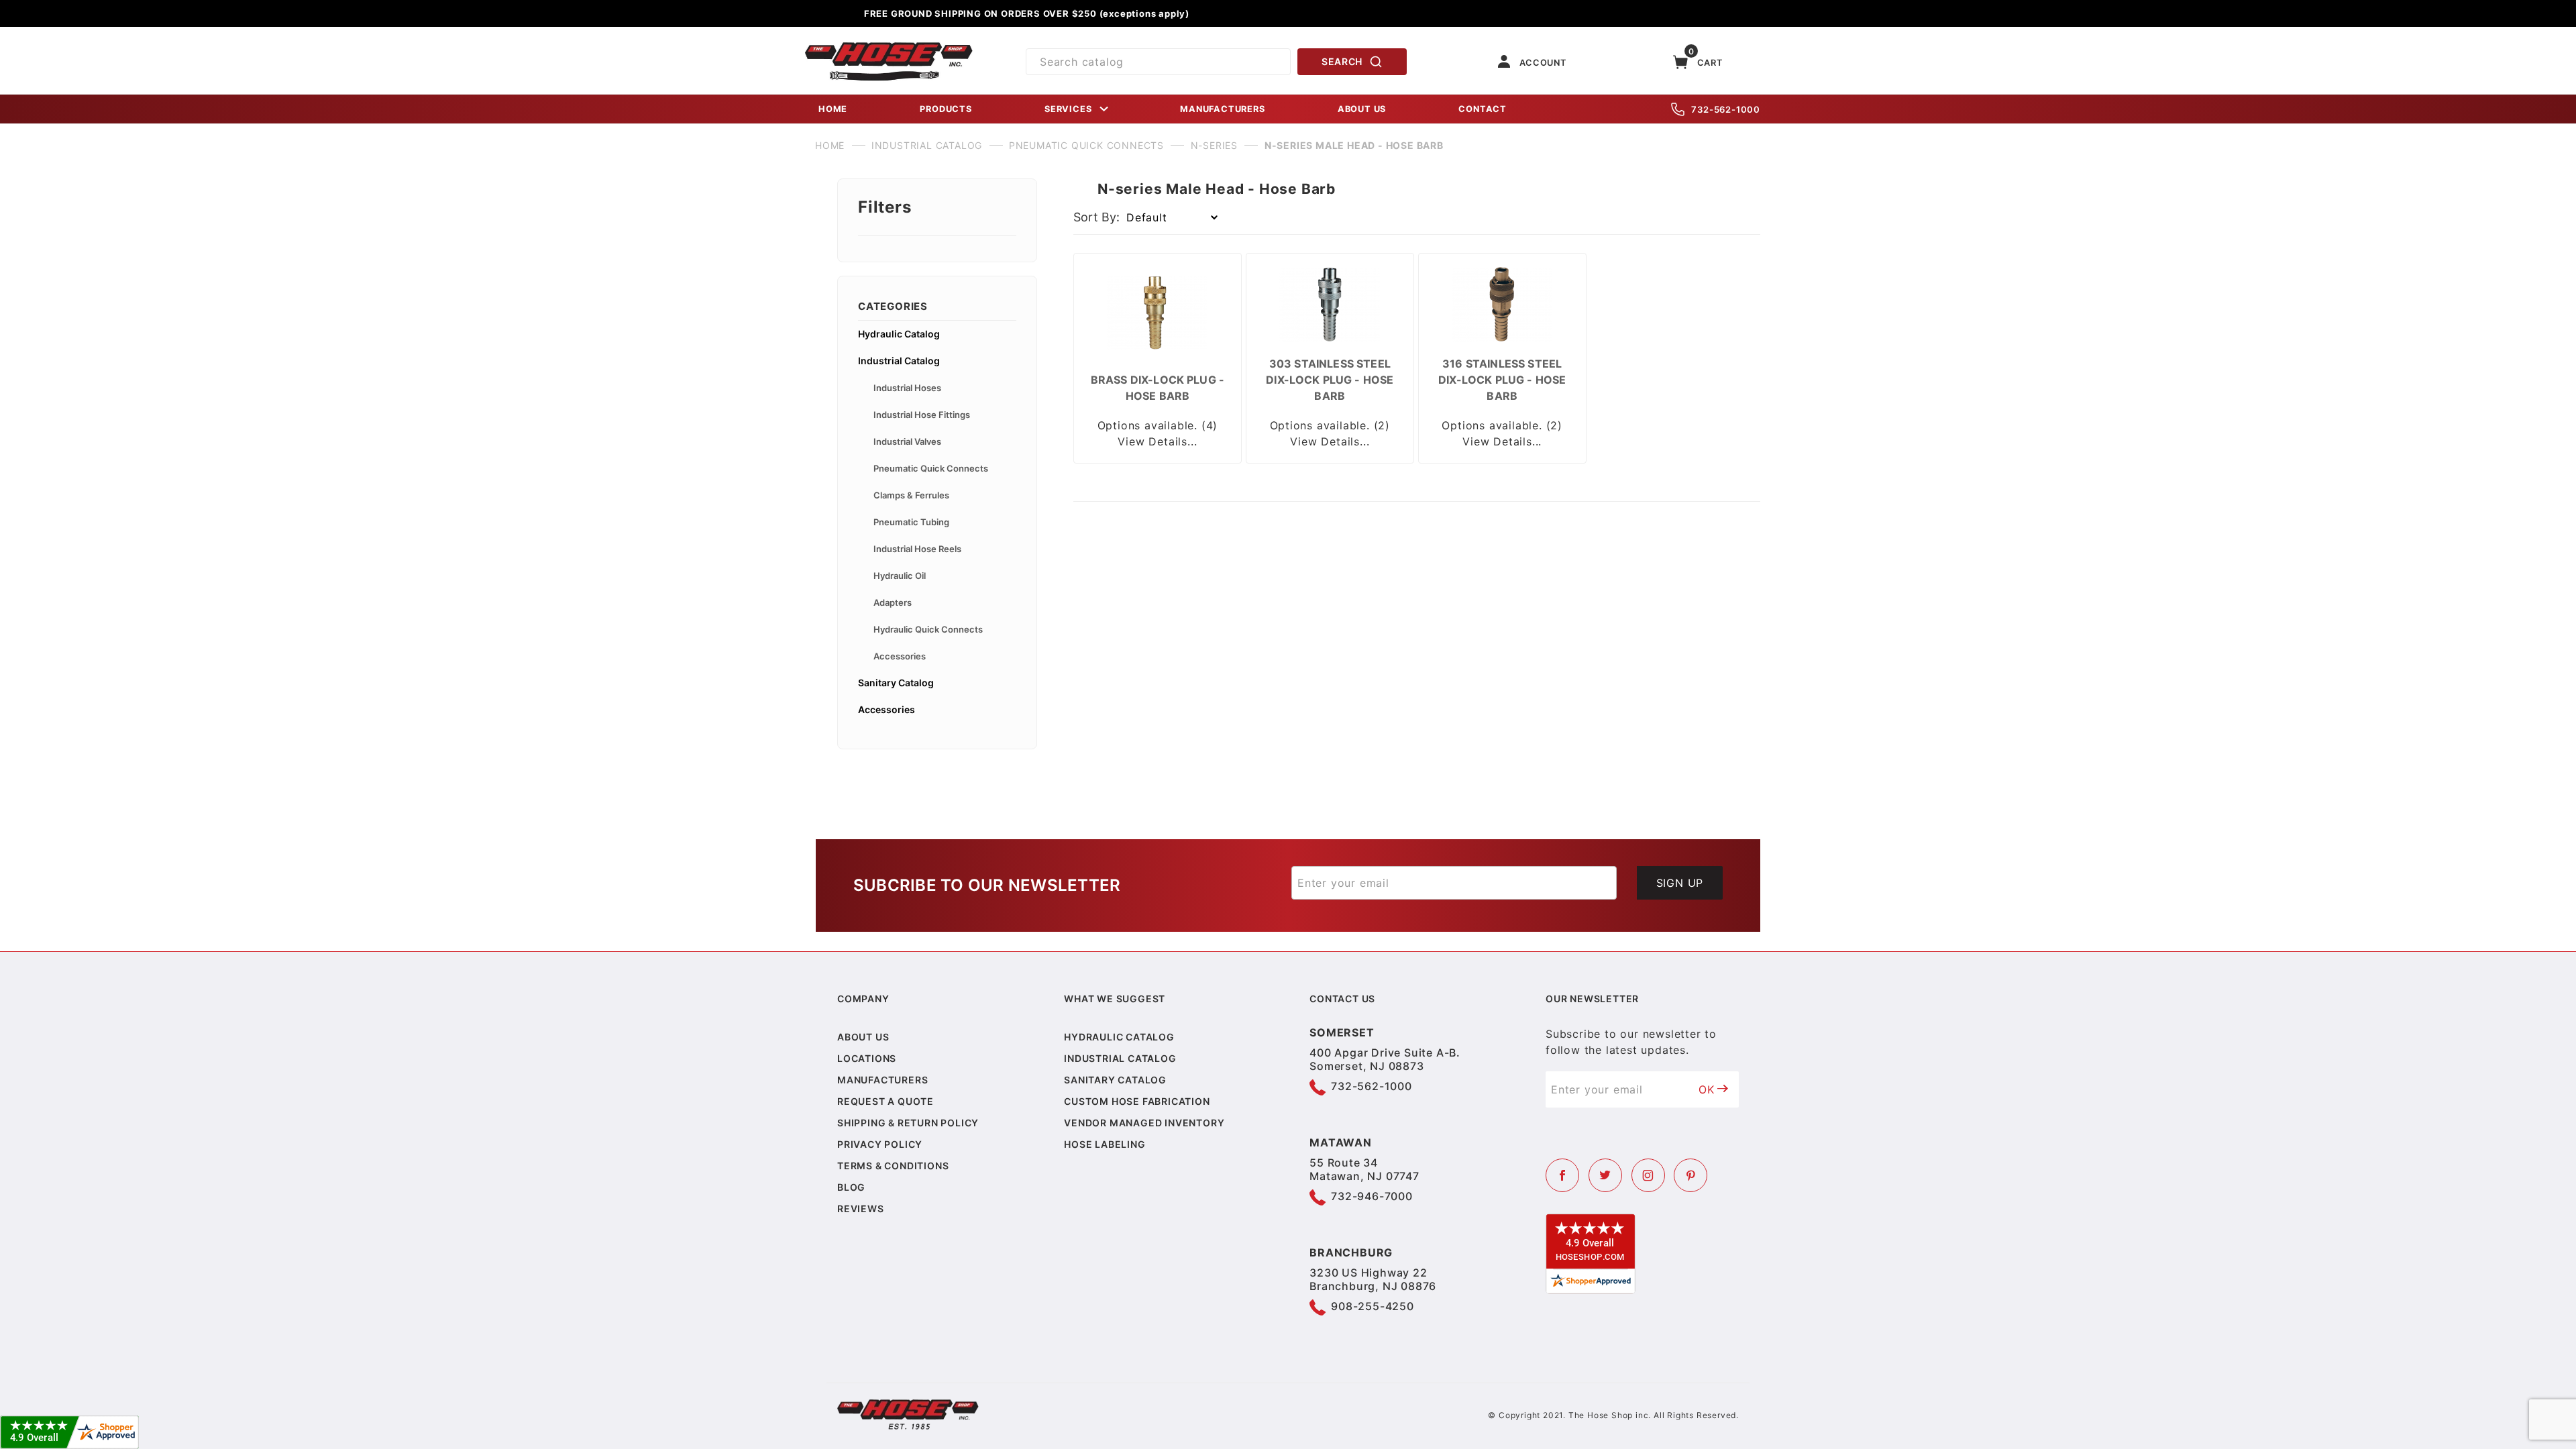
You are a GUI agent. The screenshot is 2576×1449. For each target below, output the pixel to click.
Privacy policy (880, 1144)
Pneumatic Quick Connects (931, 468)
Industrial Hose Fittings (922, 415)
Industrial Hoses (907, 388)
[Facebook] (1562, 1175)
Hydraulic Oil (900, 576)
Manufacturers (882, 1080)
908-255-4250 (1373, 1306)
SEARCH (1342, 61)
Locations (867, 1058)
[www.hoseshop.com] (889, 47)
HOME (833, 109)
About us (863, 1037)
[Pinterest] (1690, 1175)
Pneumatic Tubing (911, 522)
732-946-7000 (1372, 1196)
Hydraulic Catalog (899, 334)
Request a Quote (885, 1101)
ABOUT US (1362, 109)
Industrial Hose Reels (917, 549)
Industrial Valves (907, 441)
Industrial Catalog (899, 361)
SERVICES (1068, 109)
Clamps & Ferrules (911, 495)
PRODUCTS (946, 109)
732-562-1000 (1726, 109)
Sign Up (1680, 883)
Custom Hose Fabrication (1137, 1101)
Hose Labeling (1105, 1144)
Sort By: (1096, 217)
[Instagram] (1648, 1175)
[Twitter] (1605, 1175)
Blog (851, 1187)
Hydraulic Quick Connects (928, 629)
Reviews (861, 1209)
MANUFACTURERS (1222, 109)
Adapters (893, 602)
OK (1707, 1089)
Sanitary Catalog (896, 683)
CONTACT (1483, 109)
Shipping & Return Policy (908, 1123)
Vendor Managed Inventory (1144, 1123)
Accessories (900, 656)
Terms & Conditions (893, 1166)
